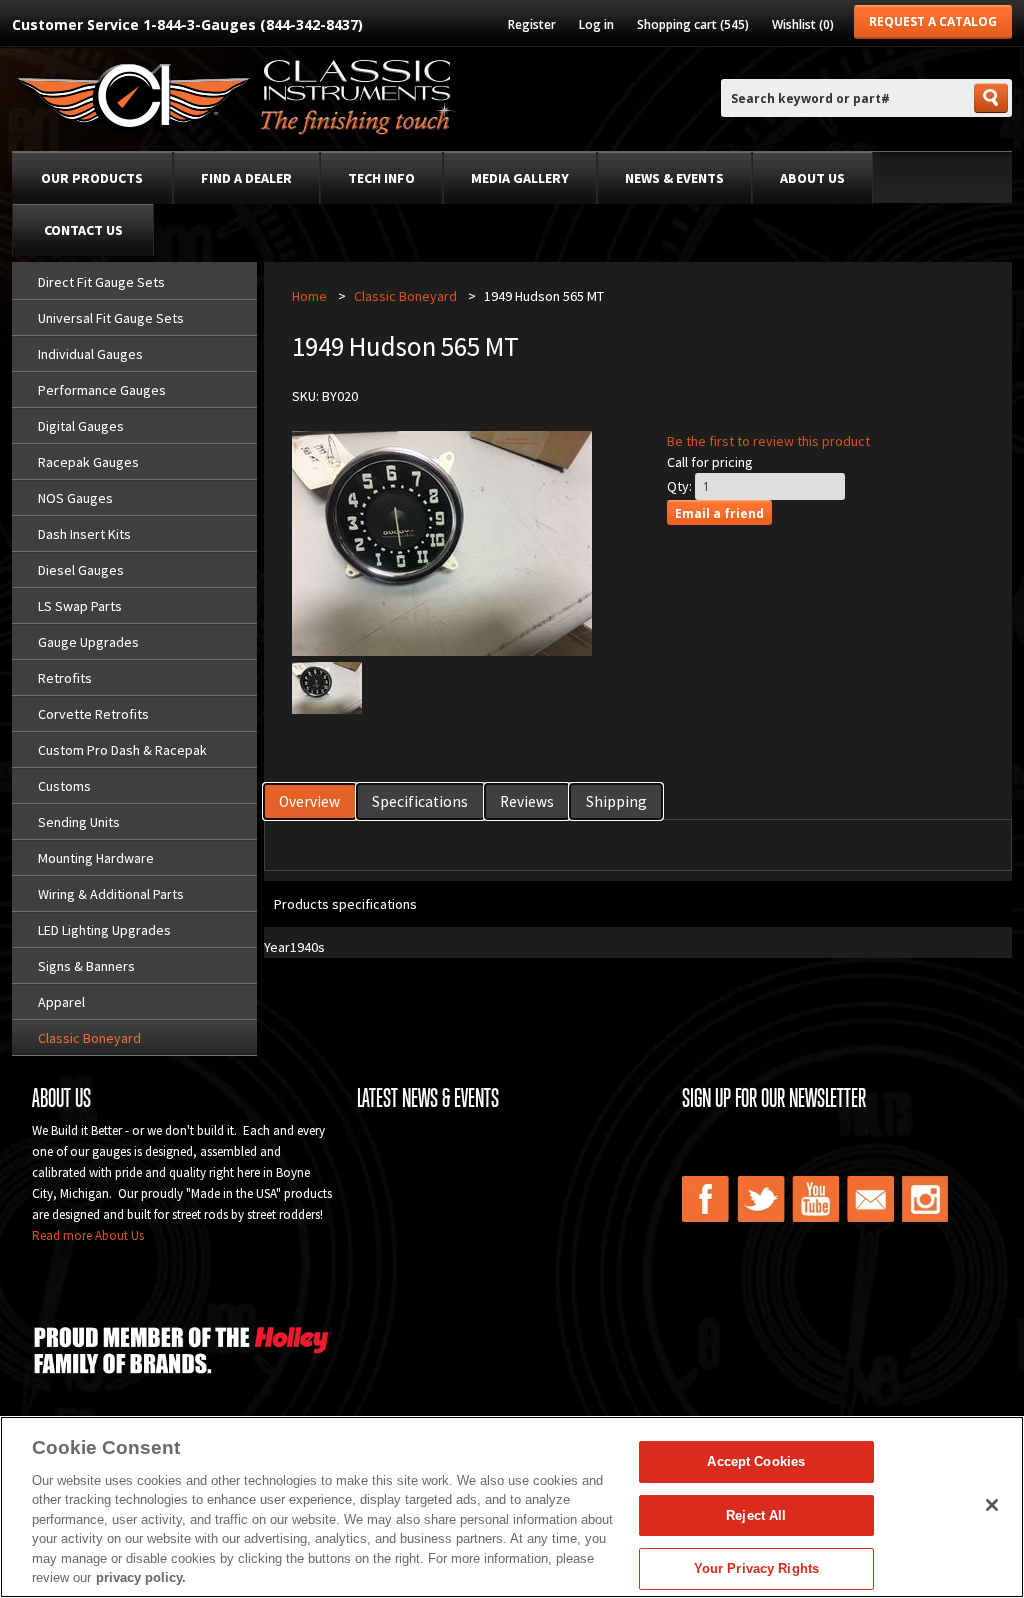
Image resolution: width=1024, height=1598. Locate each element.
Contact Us (83, 230)
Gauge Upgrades (88, 642)
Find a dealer (246, 178)
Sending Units (79, 822)
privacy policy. (141, 1577)
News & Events (674, 178)
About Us (812, 178)
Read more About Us (88, 1235)
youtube (816, 1199)
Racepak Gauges (88, 462)
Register (532, 24)
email (871, 1199)
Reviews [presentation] (527, 801)
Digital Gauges (81, 426)
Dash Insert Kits (84, 534)
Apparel (61, 1002)
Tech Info (381, 178)
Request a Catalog (933, 21)
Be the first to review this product (768, 441)
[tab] (310, 801)
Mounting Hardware (96, 858)
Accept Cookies (756, 1461)
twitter (761, 1199)
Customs (64, 786)
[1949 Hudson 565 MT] (327, 709)
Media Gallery (520, 178)
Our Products (92, 178)
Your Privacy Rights (756, 1568)
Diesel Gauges (81, 570)
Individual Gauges (90, 354)
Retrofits (65, 678)
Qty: (679, 486)
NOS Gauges (75, 498)
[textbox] (846, 98)
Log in (596, 24)
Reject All (756, 1515)
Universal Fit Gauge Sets (111, 318)
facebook (706, 1199)
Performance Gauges (102, 390)
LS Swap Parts (80, 606)
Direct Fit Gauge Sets (101, 282)
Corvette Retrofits (93, 714)
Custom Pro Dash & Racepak (122, 750)
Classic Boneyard (89, 1038)
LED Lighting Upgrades (104, 930)
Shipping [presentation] (616, 801)
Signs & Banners (86, 966)
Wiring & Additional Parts (111, 894)
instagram (926, 1199)
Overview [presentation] (309, 801)
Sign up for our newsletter (774, 1098)
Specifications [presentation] (420, 801)
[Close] (992, 1505)
